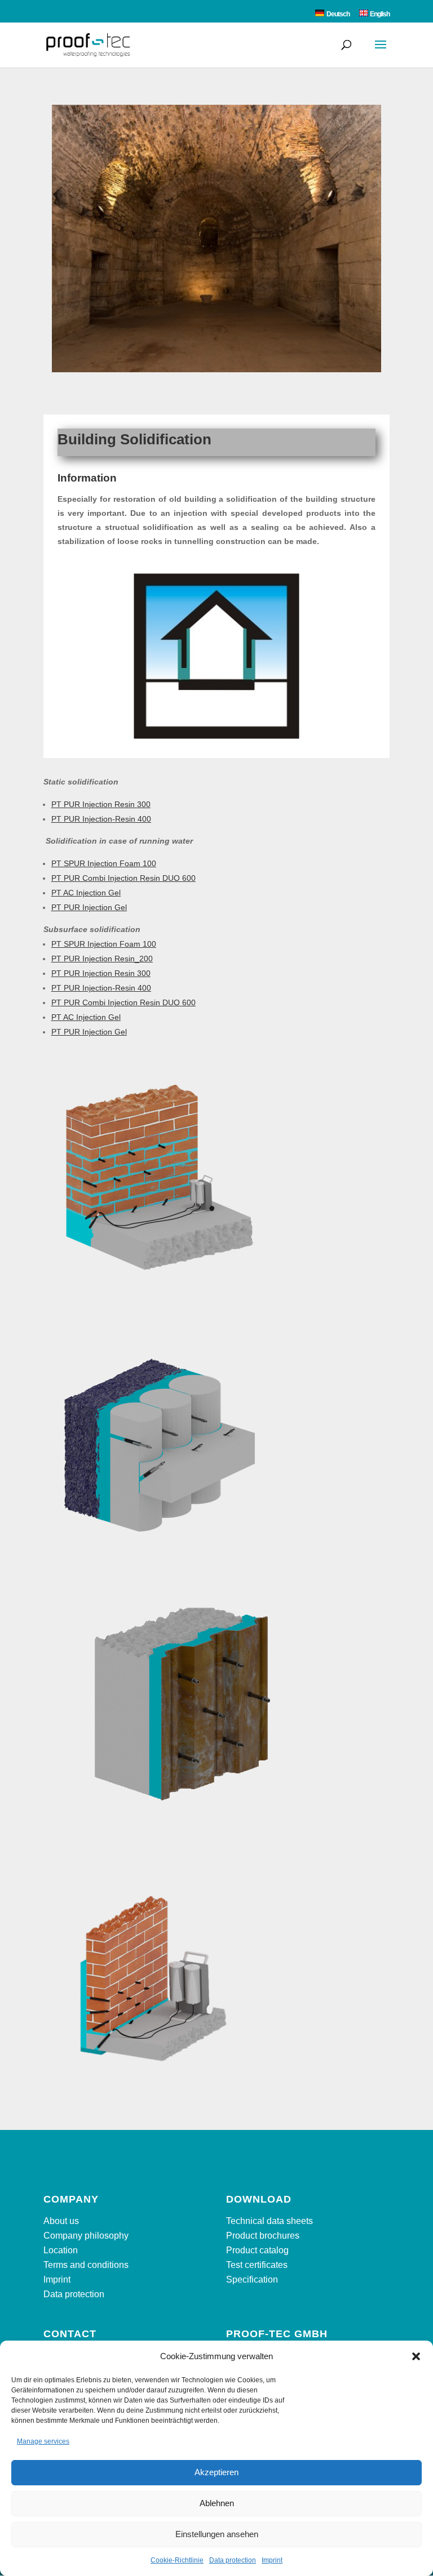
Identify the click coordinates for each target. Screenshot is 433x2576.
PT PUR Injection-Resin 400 (101, 819)
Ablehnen (217, 2503)
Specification (252, 2279)
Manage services (43, 2441)
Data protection (233, 2560)
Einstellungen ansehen (217, 2534)
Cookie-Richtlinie (177, 2560)
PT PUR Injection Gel (89, 907)
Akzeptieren (216, 2472)
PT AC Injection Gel (86, 893)
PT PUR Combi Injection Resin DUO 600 (123, 878)
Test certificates (257, 2265)
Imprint (272, 2560)
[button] (416, 2356)
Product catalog (257, 2250)
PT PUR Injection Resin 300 (101, 804)
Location (61, 2250)
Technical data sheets (269, 2221)
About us (61, 2221)
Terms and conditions (86, 2265)
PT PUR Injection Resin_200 (102, 959)
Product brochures (263, 2236)
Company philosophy (86, 2236)
